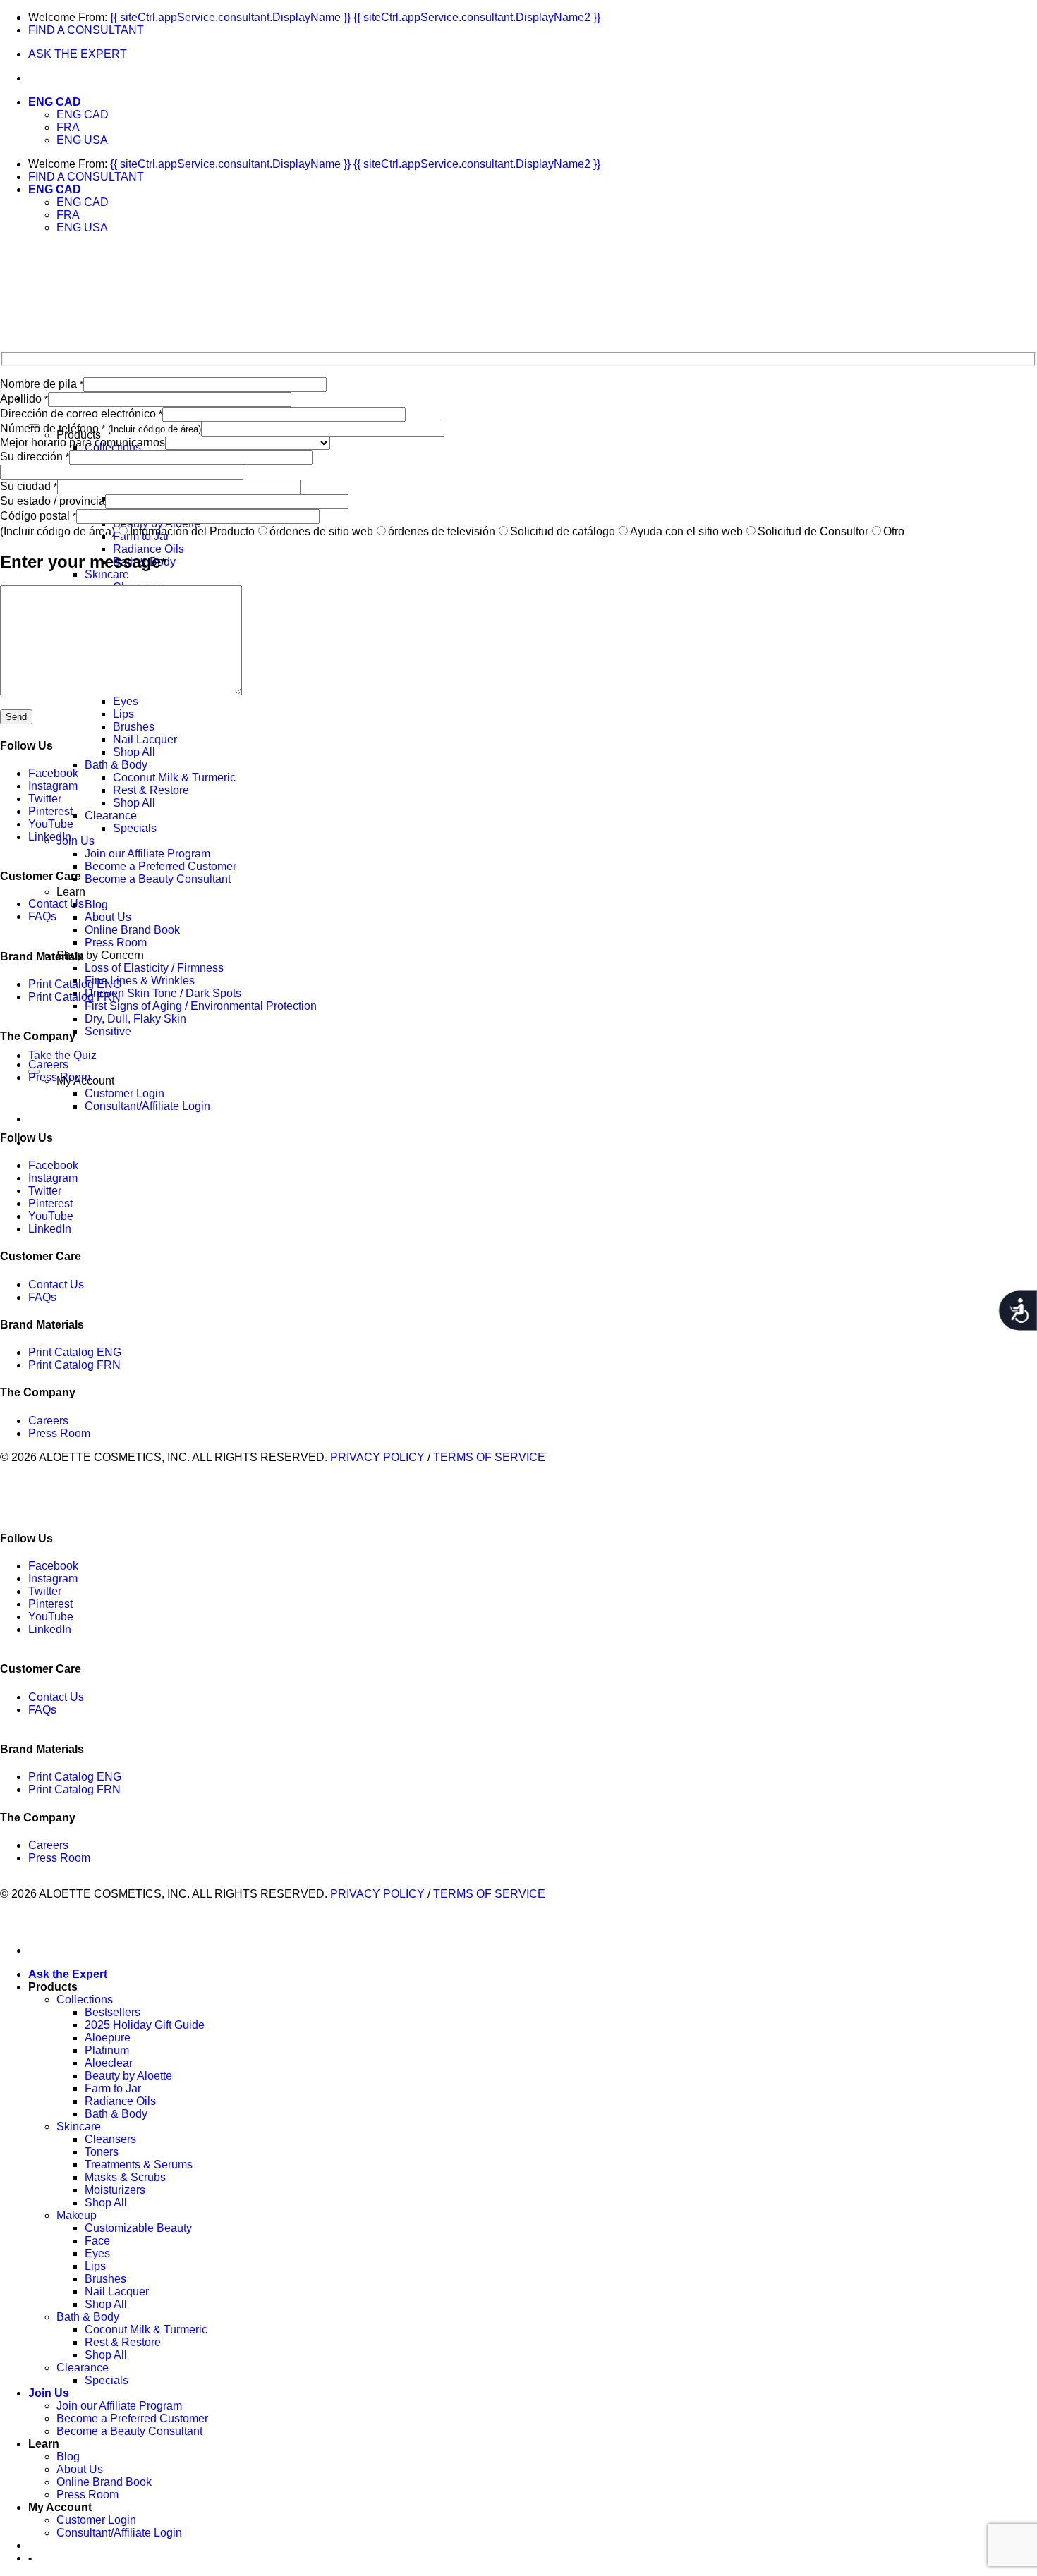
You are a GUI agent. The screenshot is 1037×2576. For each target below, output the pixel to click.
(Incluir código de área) (57, 531)
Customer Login (125, 1093)
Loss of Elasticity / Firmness (154, 968)
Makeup (77, 2215)
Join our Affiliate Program (147, 854)
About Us (108, 917)
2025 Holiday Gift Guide (145, 2025)
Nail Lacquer (145, 739)
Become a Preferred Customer (160, 866)
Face (97, 2241)
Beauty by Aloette (128, 2076)
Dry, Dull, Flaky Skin (135, 1019)
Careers (48, 1064)
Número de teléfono (101, 428)
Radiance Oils (148, 549)
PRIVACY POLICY (377, 1457)
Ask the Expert (68, 1974)
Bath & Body (116, 765)
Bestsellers (113, 2012)
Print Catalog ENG (75, 984)
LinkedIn (50, 837)
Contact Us (56, 904)
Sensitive (108, 1031)
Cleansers (110, 2139)
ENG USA (82, 140)
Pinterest (50, 811)
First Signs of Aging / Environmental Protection (201, 1006)
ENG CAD (55, 102)
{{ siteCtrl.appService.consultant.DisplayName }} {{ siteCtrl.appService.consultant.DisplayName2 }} (355, 17)
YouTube (51, 824)
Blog (96, 904)
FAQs (42, 916)
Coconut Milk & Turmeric (174, 777)
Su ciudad (29, 486)
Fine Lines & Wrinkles (140, 981)
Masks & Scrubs (125, 2177)
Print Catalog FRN (74, 997)
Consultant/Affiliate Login (147, 1106)
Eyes (126, 701)
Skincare (107, 574)
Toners (102, 2152)
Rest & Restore (151, 790)
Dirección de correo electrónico (81, 414)
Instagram (53, 786)
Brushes (134, 727)
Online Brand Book (132, 930)
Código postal (38, 516)
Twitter (45, 799)
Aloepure (108, 2038)
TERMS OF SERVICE (489, 1457)
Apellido (24, 399)
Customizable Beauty (138, 2228)
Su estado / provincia (53, 501)
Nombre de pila (42, 384)
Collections (85, 2000)
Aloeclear (109, 2063)
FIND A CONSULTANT (86, 30)
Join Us (75, 841)
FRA (68, 127)
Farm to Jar (113, 2088)
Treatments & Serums (139, 2165)
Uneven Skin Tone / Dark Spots (163, 993)
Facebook (53, 773)
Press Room (116, 942)
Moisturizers (115, 2190)
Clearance (111, 816)
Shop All (134, 752)
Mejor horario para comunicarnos (83, 442)
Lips (123, 714)
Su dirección (35, 457)
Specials (135, 828)
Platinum (107, 2050)
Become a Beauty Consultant (158, 879)
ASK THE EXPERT (78, 54)
